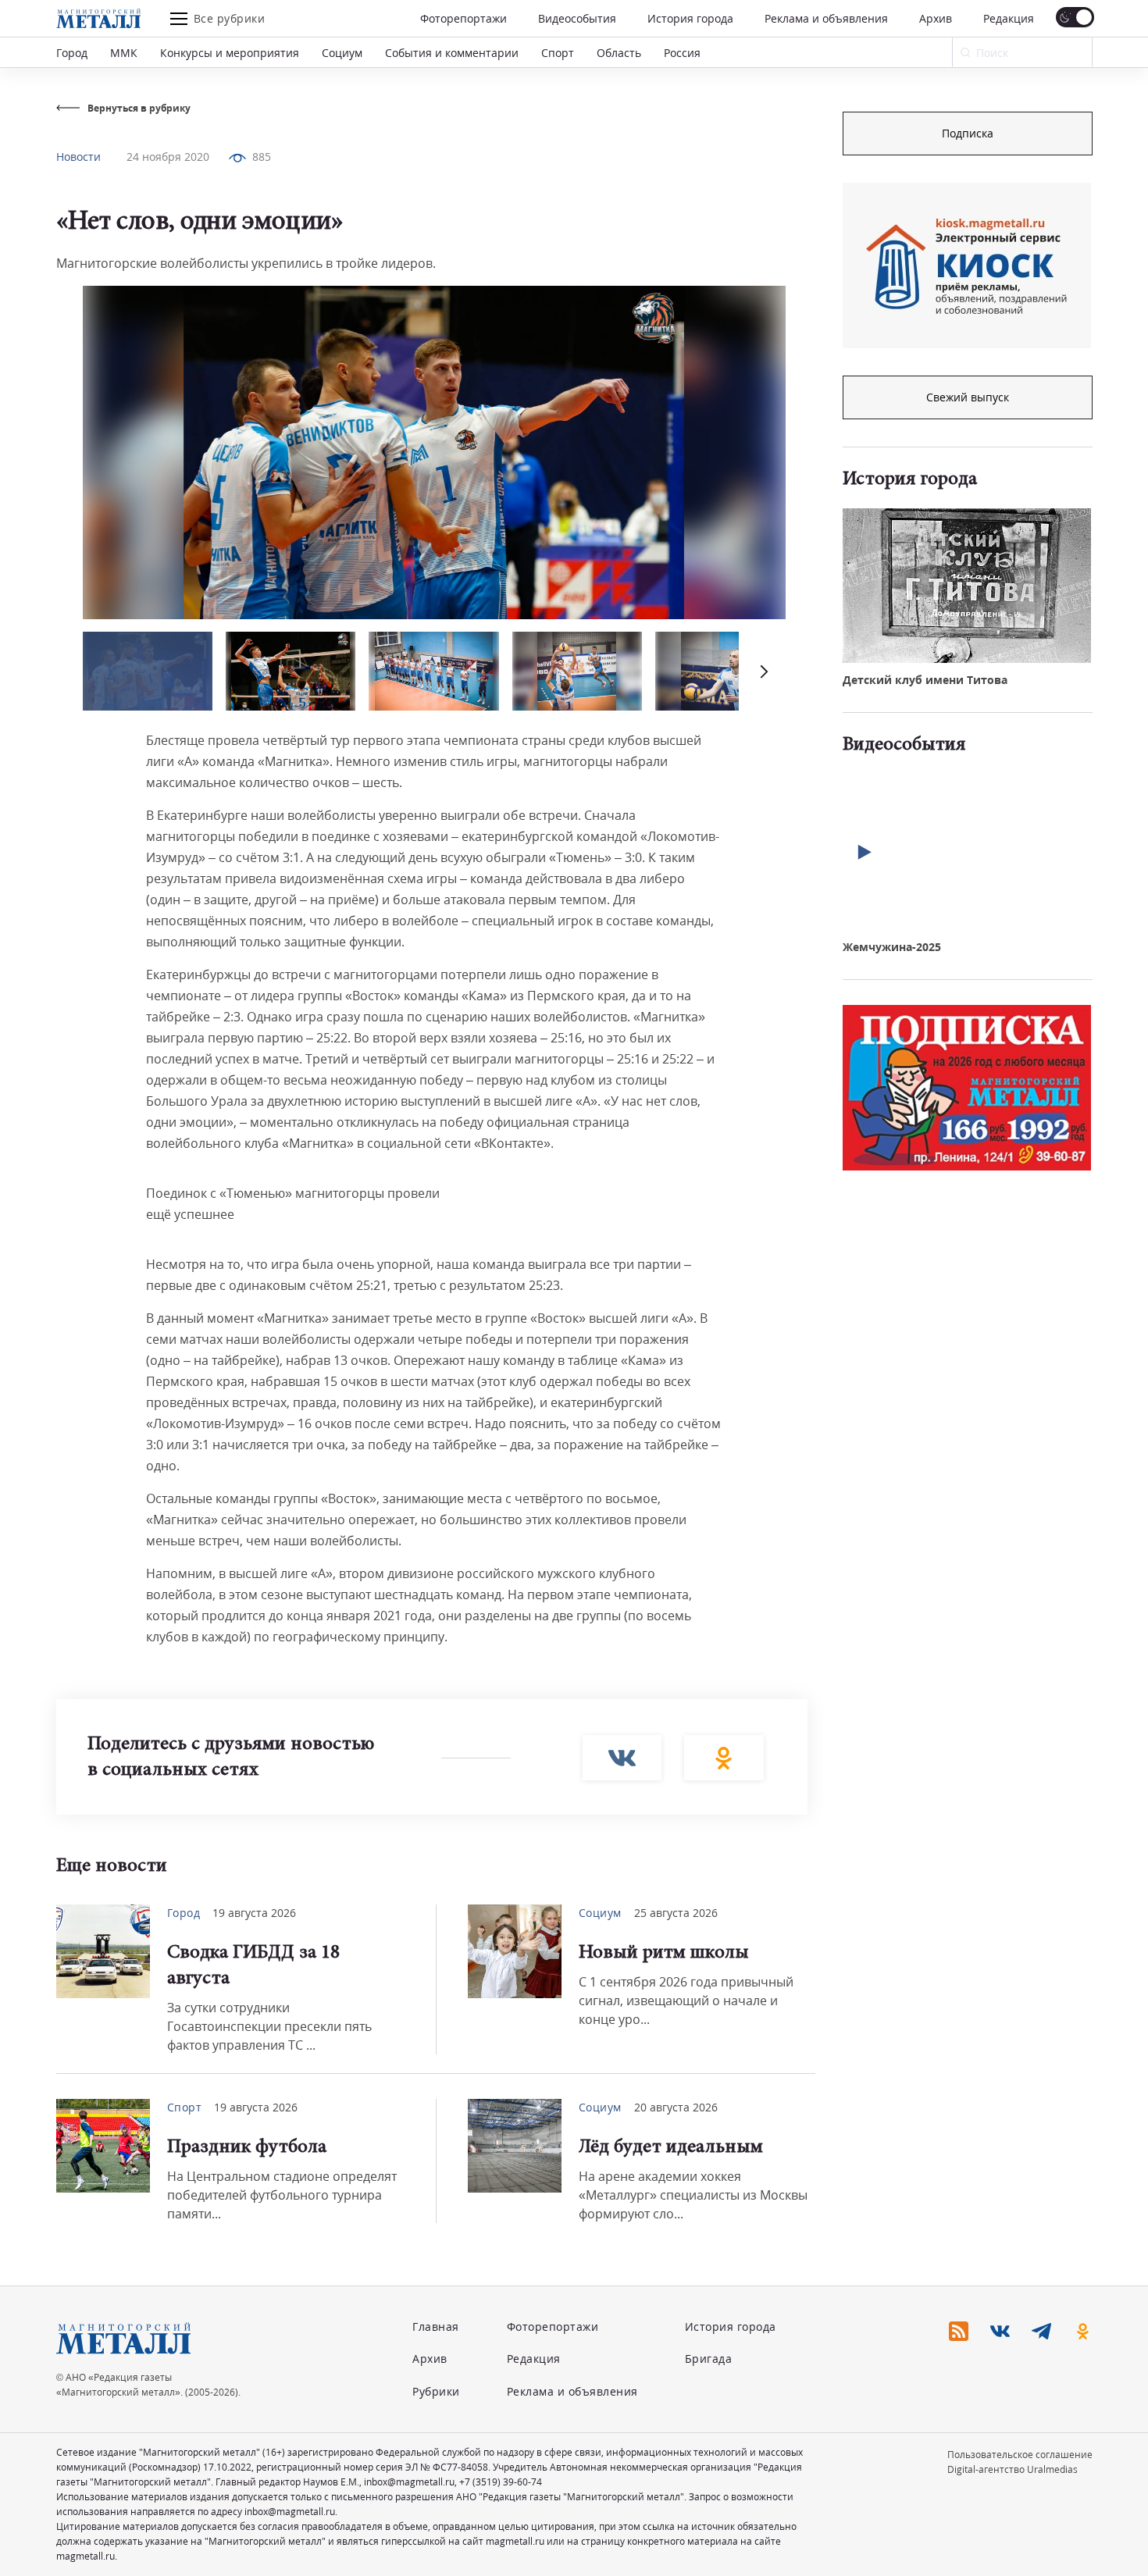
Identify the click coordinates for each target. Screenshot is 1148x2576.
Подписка (968, 133)
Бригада (709, 2359)
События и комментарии (452, 53)
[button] (762, 671)
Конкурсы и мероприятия (230, 53)
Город (72, 53)
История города (690, 18)
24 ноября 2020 (168, 157)
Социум (342, 53)
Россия (682, 53)
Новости (78, 157)
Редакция (1009, 18)
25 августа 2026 (676, 1913)
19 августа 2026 (254, 1913)
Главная (436, 2327)
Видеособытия (577, 18)
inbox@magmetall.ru (409, 2482)
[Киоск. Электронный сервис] (967, 265)
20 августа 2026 (676, 2107)
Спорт (558, 53)
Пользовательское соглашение (1020, 2455)
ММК (124, 53)
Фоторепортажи (463, 18)
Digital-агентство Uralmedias (1013, 2469)
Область (619, 53)
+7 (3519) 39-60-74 (501, 2482)
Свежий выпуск (968, 397)
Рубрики (436, 2391)
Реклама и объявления (826, 18)
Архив (936, 18)
